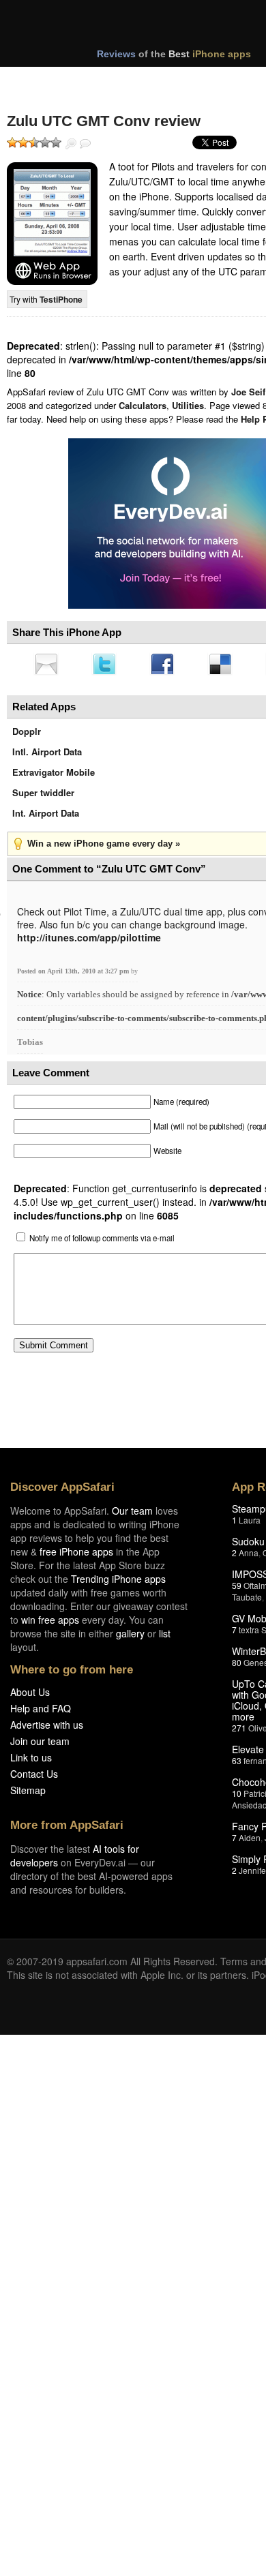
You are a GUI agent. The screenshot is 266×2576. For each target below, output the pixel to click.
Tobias (30, 1046)
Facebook (167, 665)
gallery (130, 1637)
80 (237, 1666)
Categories (185, 80)
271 (239, 1732)
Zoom (71, 144)
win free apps (50, 1624)
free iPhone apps (76, 1556)
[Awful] (12, 142)
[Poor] (23, 142)
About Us (30, 1696)
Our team (132, 1515)
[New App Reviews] (46, 80)
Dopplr (27, 735)
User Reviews (85, 144)
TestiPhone (61, 299)
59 (237, 1589)
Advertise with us (47, 1729)
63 (237, 1764)
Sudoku (248, 1545)
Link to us (31, 1761)
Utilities (188, 405)
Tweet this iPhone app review (107, 665)
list (165, 1637)
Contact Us (34, 1778)
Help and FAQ (41, 1712)
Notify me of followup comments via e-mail (102, 1242)
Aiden (250, 1842)
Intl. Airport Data (47, 756)
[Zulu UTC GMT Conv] (52, 224)
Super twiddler (43, 797)
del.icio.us (227, 665)
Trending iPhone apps (118, 1583)
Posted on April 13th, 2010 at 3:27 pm (74, 975)
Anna (249, 1557)
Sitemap (28, 1794)
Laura (250, 1524)
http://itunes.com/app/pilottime (89, 941)
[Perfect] (56, 142)
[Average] (34, 142)
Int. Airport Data (46, 817)
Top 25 (116, 80)
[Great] (45, 142)
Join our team (40, 1745)
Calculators (143, 405)
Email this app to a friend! (47, 665)
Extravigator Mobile (54, 776)
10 (237, 1797)
